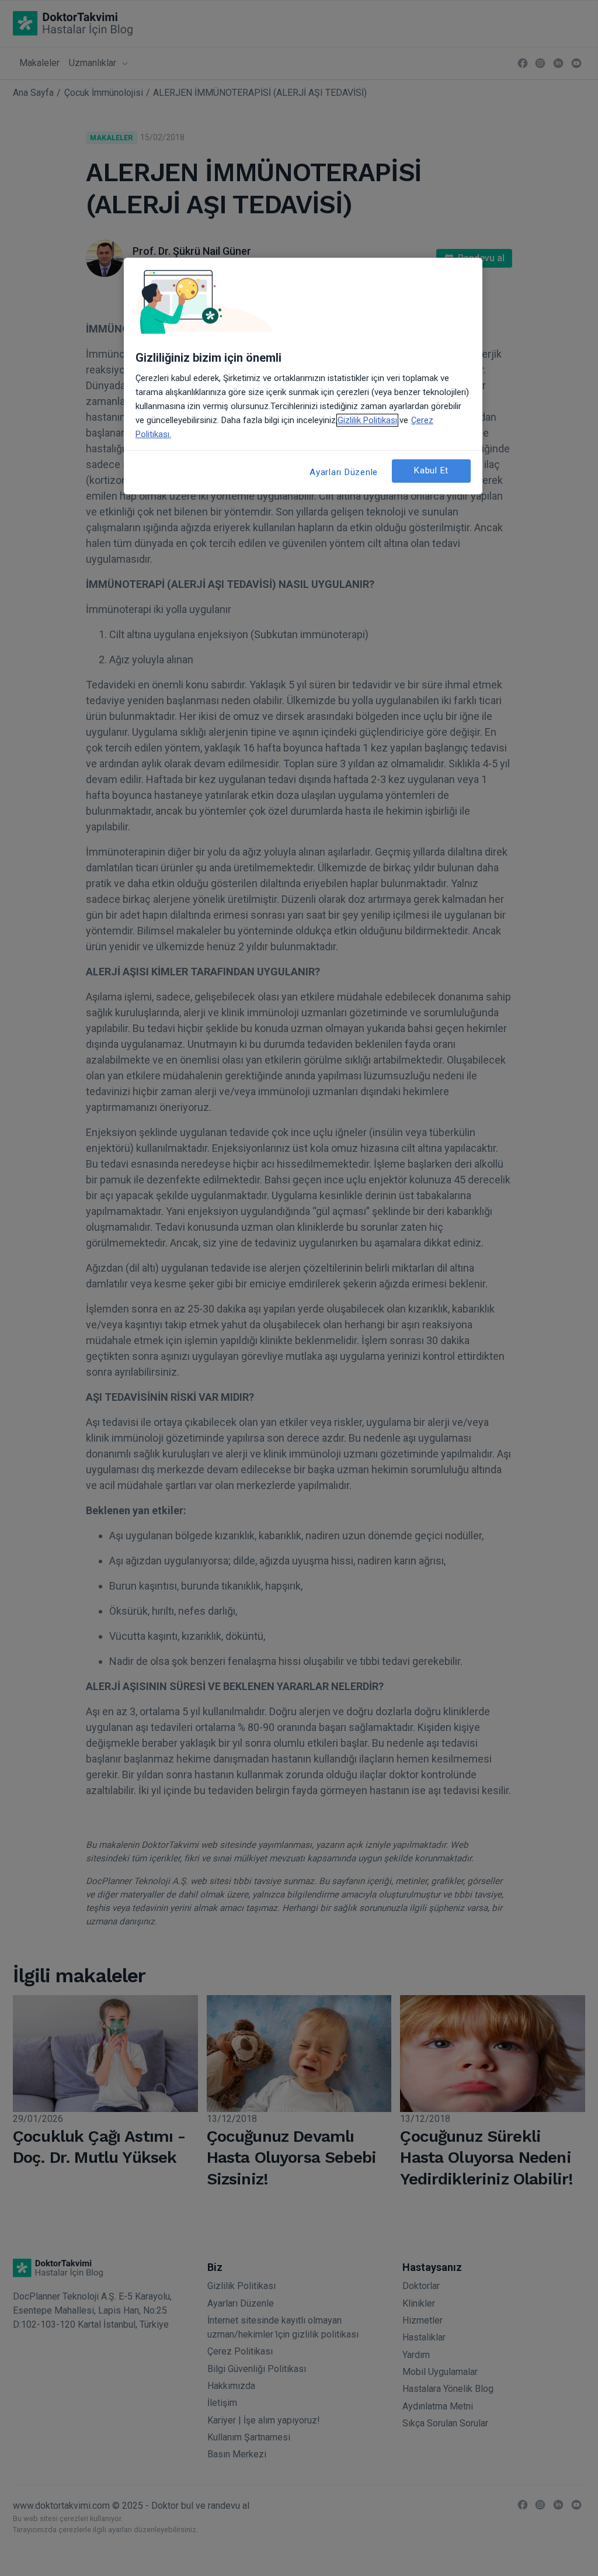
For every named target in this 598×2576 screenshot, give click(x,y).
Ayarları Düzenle (344, 472)
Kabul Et (431, 470)
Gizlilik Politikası (367, 420)
